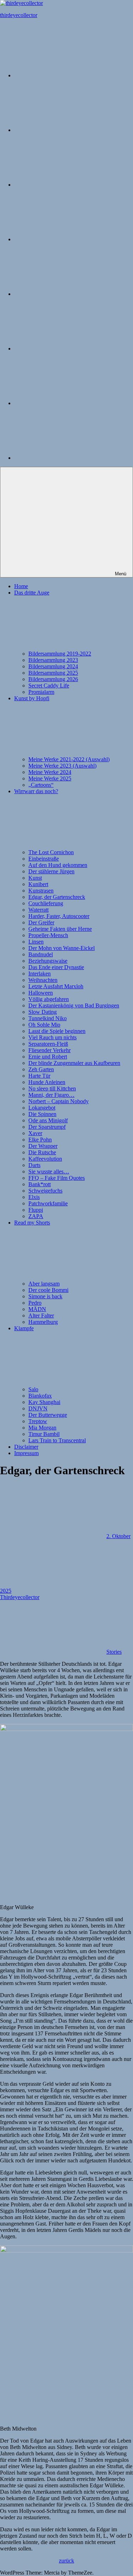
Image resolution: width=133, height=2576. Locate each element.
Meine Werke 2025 (50, 778)
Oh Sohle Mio (44, 1025)
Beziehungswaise (48, 961)
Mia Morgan (42, 1428)
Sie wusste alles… (49, 1171)
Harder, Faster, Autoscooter (59, 916)
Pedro (35, 1303)
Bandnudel (41, 954)
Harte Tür (39, 1076)
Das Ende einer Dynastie (56, 967)
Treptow (38, 1421)
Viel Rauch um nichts (52, 1037)
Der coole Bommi (48, 1290)
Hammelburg (43, 1322)
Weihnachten (43, 980)
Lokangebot (42, 1108)
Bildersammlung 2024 (53, 666)
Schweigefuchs (45, 1191)
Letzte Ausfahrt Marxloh (56, 986)
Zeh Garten (41, 1069)
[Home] (67, 75)
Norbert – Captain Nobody (59, 1101)
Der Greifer (41, 922)
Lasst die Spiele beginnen (57, 1031)
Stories (114, 1652)
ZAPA (36, 1216)
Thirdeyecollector (20, 1597)
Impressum (26, 1453)
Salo (33, 1389)
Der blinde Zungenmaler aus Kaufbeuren (74, 1063)
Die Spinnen (42, 1114)
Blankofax (40, 1396)
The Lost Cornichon (51, 852)
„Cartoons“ (41, 785)
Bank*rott (40, 1184)
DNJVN (38, 1408)
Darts (34, 1165)
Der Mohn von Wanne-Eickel (62, 948)
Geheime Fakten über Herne (60, 929)
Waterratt (38, 910)
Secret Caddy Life (49, 686)
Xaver (35, 1133)
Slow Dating (43, 1012)
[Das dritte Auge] (67, 130)
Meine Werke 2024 (50, 772)
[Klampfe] (67, 349)
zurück (66, 2561)
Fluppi (36, 1210)
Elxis (34, 1197)
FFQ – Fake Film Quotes (57, 1178)
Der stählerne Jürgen (51, 871)
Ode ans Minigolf (48, 1120)
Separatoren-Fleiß (48, 1044)
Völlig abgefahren (49, 999)
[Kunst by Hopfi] (67, 185)
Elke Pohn (40, 1140)
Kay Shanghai (44, 1402)
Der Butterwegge (48, 1415)
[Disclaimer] (67, 403)
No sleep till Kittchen (52, 1088)
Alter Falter (41, 1315)
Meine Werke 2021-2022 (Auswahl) (69, 759)
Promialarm (41, 692)
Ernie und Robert (48, 1057)
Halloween (41, 993)
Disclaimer (26, 1447)
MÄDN (37, 1309)
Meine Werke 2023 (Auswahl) (62, 766)
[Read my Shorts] (67, 294)
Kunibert (38, 884)
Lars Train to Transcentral (57, 1440)
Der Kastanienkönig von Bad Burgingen (74, 1005)
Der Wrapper (43, 1146)
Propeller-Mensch (48, 935)
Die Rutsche (42, 1152)
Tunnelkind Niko (48, 1018)
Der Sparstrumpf (47, 1127)
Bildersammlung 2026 (53, 679)
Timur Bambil (44, 1434)
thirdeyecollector (19, 15)
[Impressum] (67, 458)
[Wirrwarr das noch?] (67, 239)
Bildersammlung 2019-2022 (60, 654)
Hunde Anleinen (47, 1082)
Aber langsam (44, 1284)
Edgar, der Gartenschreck (57, 897)
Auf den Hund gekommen (58, 865)
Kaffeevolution (45, 1159)
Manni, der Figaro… (51, 1095)
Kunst (35, 878)
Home (21, 586)
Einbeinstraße (44, 859)
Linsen (36, 942)
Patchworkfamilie (48, 1203)
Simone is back (45, 1296)
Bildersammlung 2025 (53, 673)
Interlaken (40, 974)
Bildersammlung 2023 (53, 660)
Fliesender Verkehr (49, 1050)
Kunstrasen (41, 891)
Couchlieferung (46, 903)
